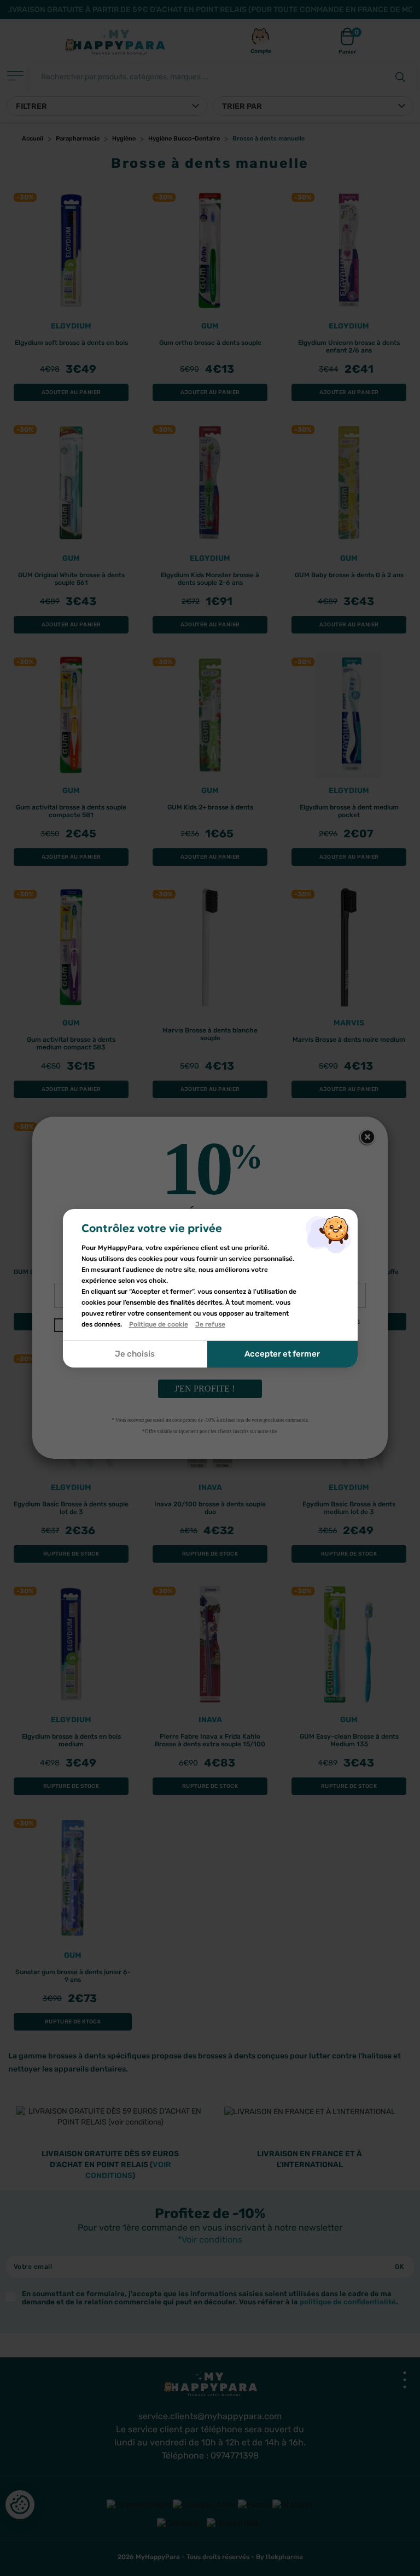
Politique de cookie (159, 1324)
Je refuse (210, 1324)
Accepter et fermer (282, 1354)
